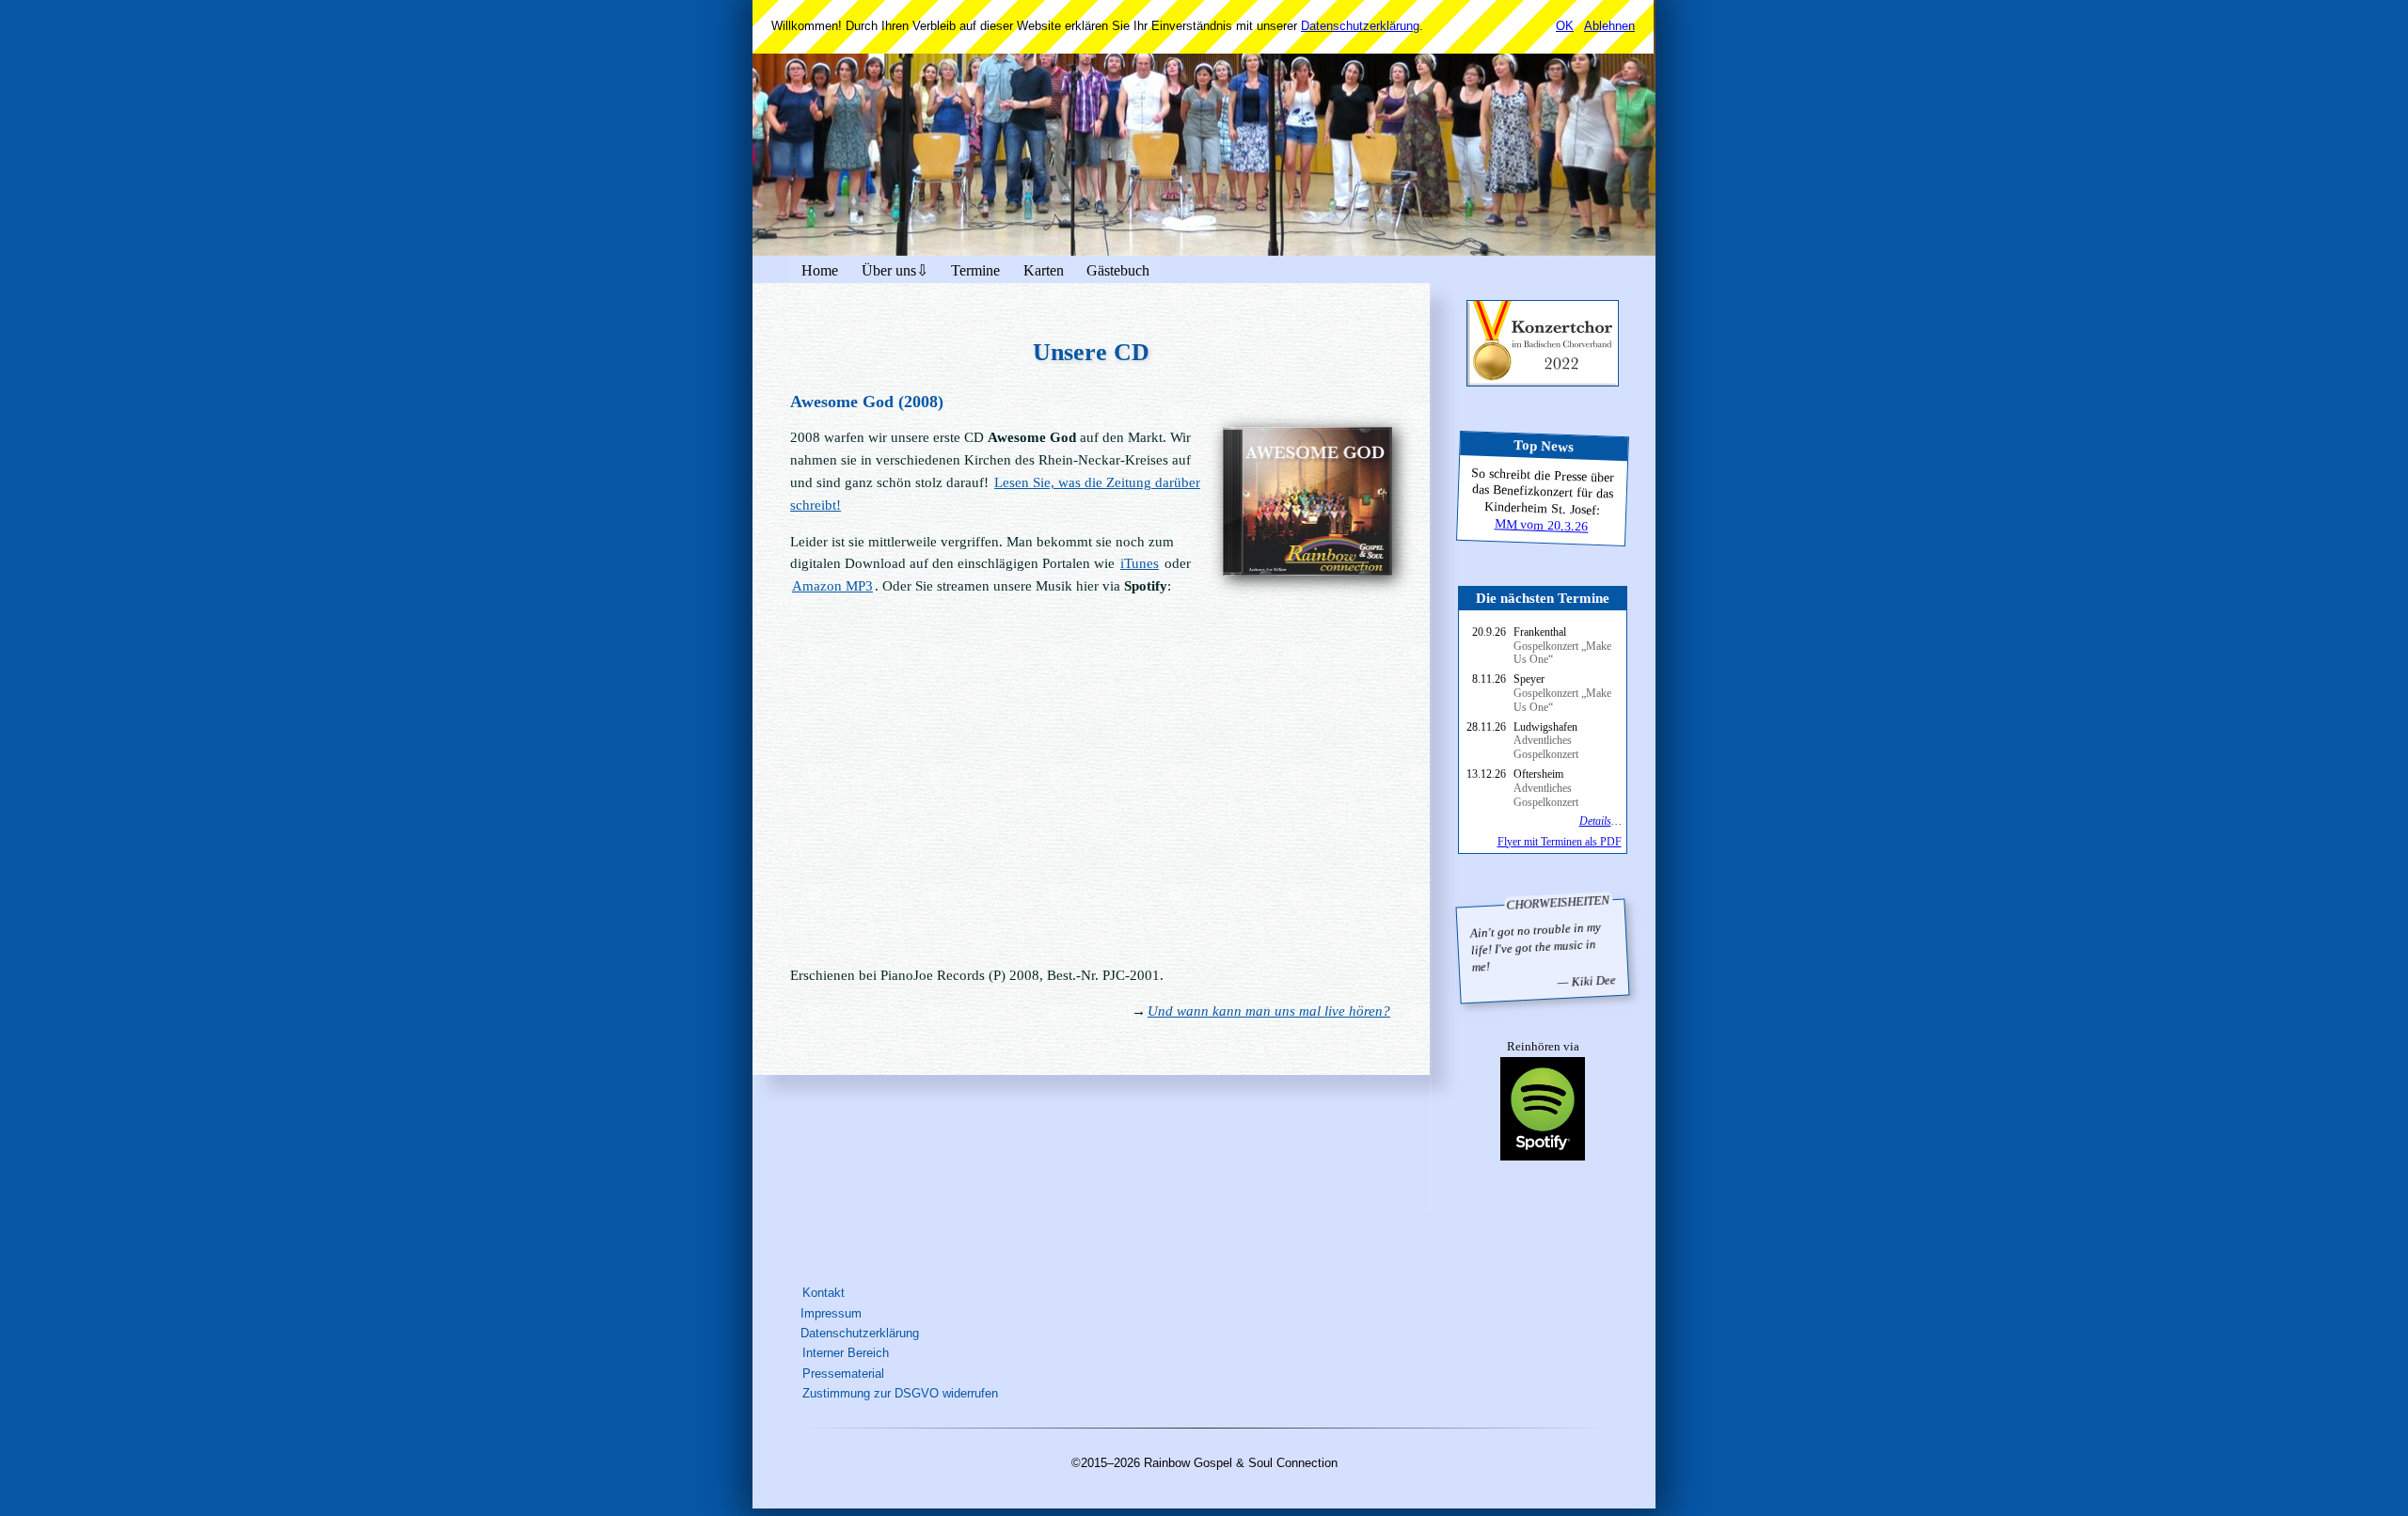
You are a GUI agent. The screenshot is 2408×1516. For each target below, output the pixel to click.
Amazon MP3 (832, 586)
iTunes (1140, 563)
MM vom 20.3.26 (1541, 525)
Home (820, 270)
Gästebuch (1118, 270)
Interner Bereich (846, 1353)
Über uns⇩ (895, 270)
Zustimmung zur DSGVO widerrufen (900, 1393)
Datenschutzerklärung (1360, 26)
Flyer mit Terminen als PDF (1560, 842)
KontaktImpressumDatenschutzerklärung (860, 1313)
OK (1565, 26)
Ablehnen (1609, 26)
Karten (1044, 270)
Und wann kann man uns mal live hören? (1269, 1011)
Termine (975, 270)
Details (1595, 821)
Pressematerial (843, 1374)
